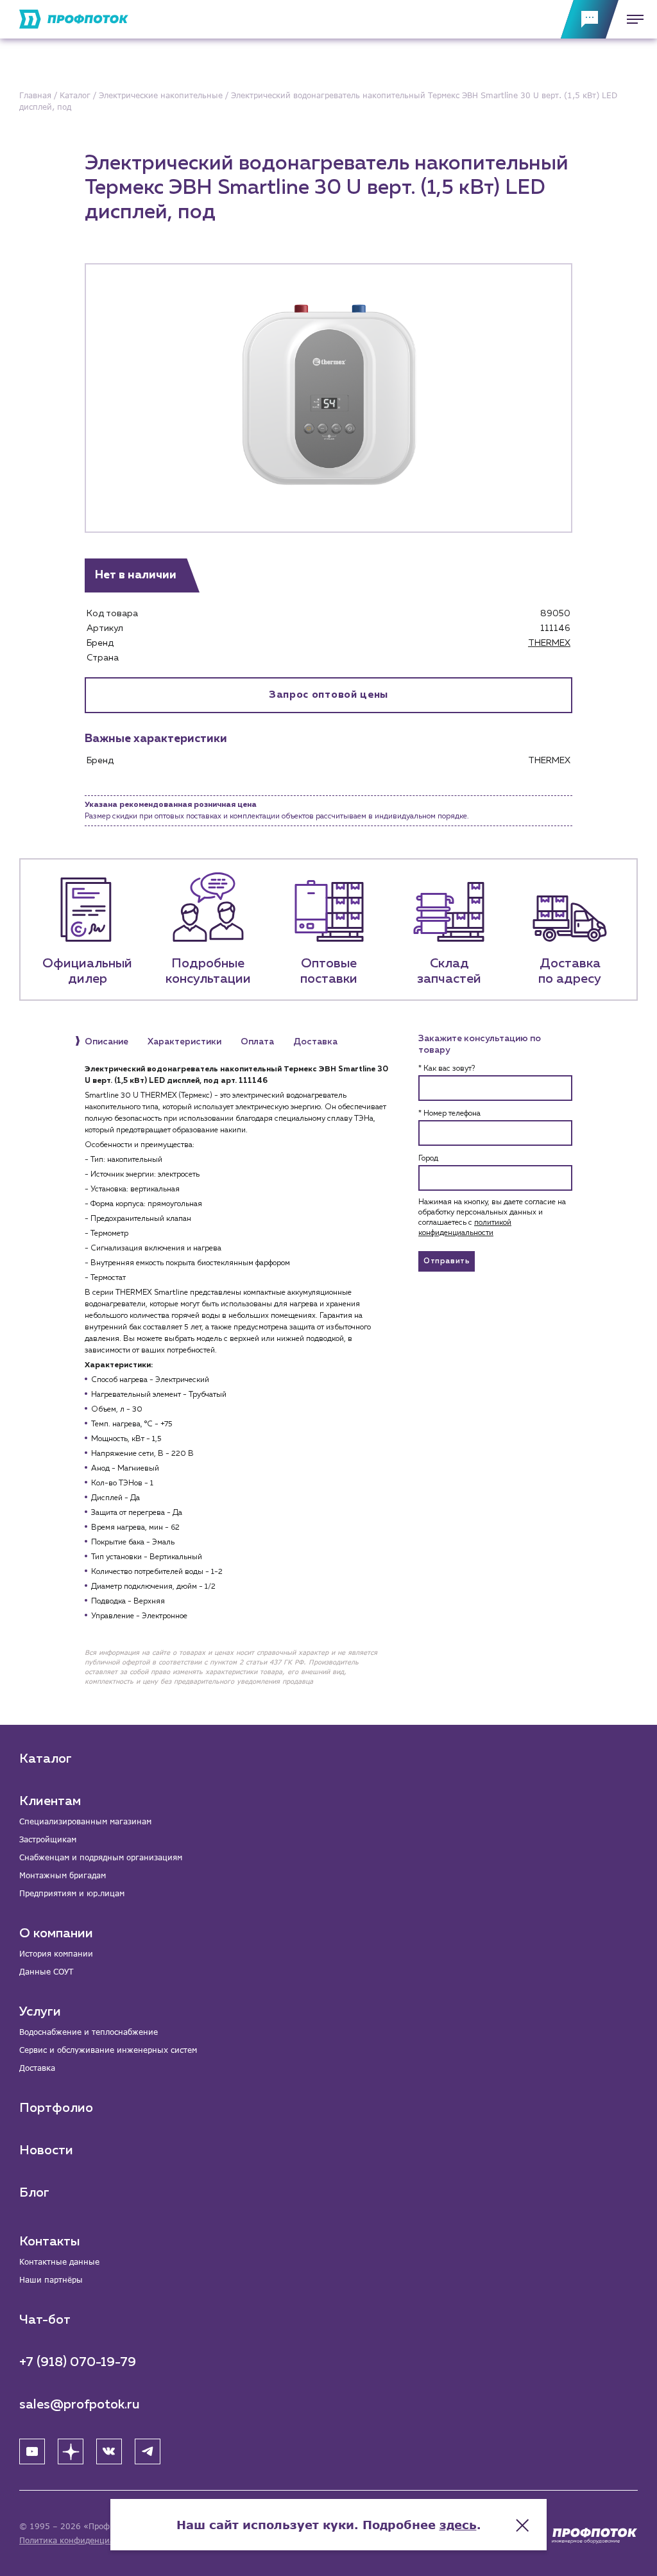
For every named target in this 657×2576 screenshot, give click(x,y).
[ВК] (109, 2451)
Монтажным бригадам (63, 1875)
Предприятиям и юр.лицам (72, 1893)
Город (428, 1159)
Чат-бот (45, 2320)
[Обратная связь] (590, 19)
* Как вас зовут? (447, 1069)
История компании (56, 1954)
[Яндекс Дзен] (71, 2451)
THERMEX (549, 643)
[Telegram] (148, 2451)
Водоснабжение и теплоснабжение (89, 2032)
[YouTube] (32, 2451)
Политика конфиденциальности (82, 2540)
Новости (46, 2150)
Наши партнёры (51, 2280)
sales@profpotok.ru (80, 2405)
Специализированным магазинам (85, 1821)
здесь (458, 2525)
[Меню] (631, 19)
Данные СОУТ (46, 1972)
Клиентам (50, 1801)
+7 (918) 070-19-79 (78, 2362)
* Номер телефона (449, 1114)
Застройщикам (48, 1839)
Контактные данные (59, 2262)
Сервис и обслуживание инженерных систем (108, 2050)
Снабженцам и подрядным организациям (101, 1857)
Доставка (37, 2068)
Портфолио (56, 2108)
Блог (34, 2193)
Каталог (46, 1759)
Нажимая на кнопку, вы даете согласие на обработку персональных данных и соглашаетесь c (492, 1218)
